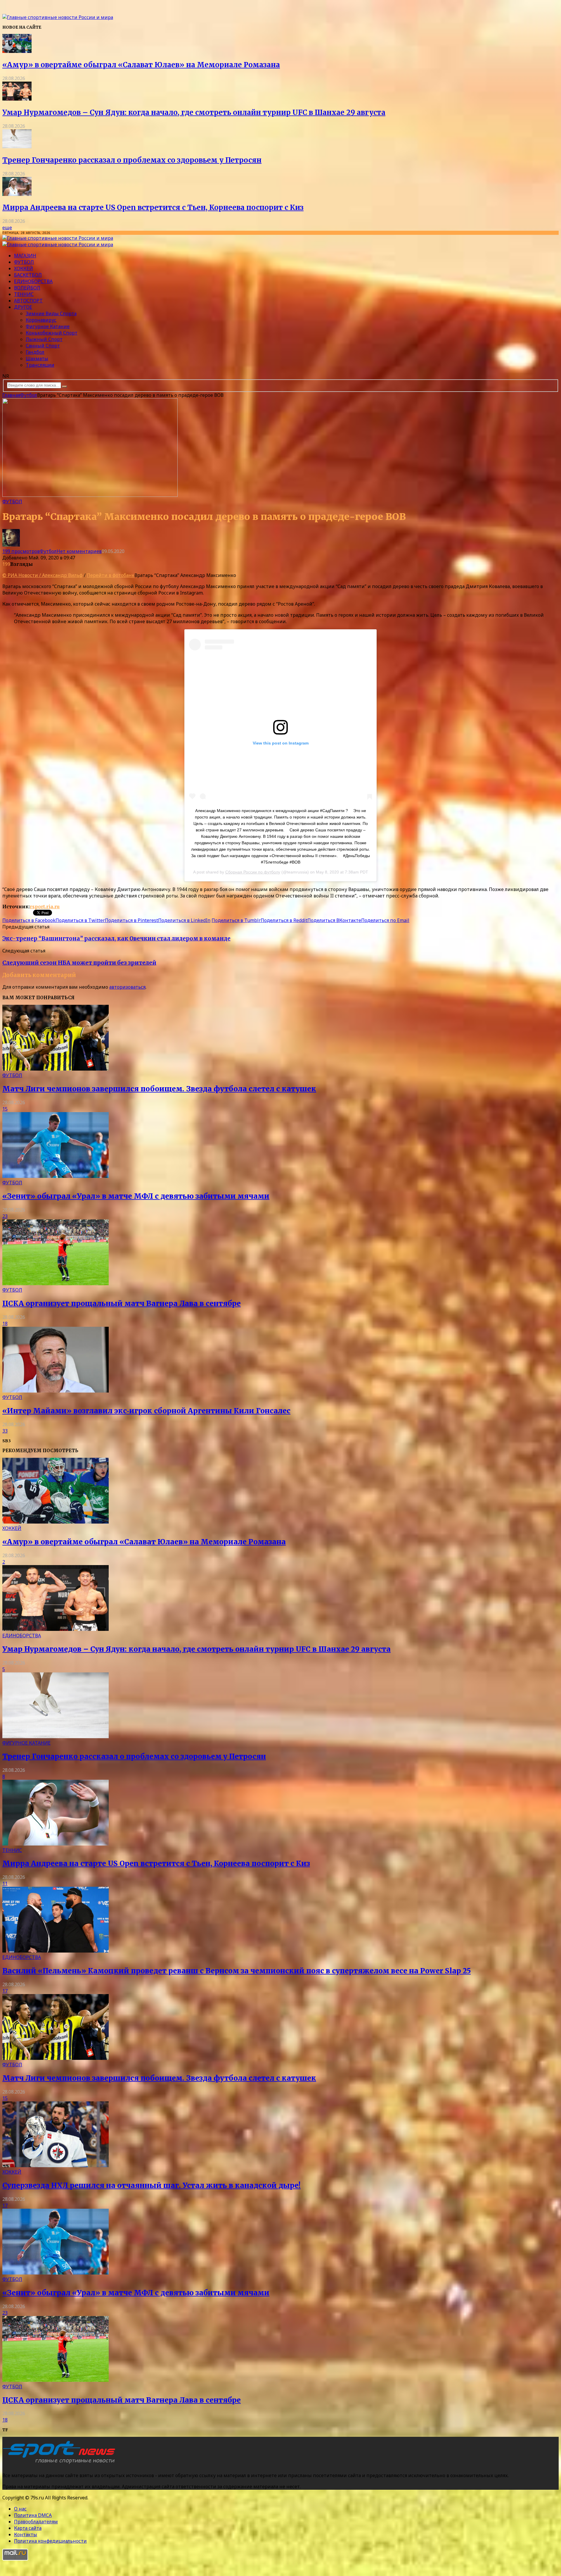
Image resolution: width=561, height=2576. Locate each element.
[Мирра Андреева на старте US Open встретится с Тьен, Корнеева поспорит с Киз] (17, 194)
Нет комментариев (79, 551)
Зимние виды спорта (51, 313)
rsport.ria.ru (45, 907)
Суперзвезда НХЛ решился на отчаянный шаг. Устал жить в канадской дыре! (151, 2185)
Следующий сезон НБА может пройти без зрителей (79, 963)
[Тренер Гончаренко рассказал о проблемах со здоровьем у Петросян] (17, 147)
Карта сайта (28, 2528)
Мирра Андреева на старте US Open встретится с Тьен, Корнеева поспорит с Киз (153, 207)
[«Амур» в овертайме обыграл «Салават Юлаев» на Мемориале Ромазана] (17, 51)
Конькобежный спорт (52, 333)
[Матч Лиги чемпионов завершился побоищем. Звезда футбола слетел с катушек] (56, 1069)
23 (5, 1216)
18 (5, 1324)
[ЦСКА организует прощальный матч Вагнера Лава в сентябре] (56, 1283)
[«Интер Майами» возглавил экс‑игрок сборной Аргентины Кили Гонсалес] (56, 1391)
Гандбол (35, 352)
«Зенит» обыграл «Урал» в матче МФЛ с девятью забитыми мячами (136, 1196)
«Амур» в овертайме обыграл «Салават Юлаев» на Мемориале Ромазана (141, 65)
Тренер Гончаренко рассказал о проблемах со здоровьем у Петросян (132, 160)
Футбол (24, 262)
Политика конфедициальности (50, 2541)
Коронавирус (41, 320)
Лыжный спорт (44, 339)
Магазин (25, 256)
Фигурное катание (48, 326)
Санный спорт (43, 346)
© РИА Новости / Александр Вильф (43, 575)
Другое (23, 307)
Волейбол (27, 288)
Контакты (26, 2534)
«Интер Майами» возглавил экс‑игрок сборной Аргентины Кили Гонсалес (146, 1411)
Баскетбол (28, 275)
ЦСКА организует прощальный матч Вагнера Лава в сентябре (122, 1303)
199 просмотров (21, 551)
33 (5, 1431)
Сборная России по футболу (253, 872)
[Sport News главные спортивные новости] (61, 2464)
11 (5, 1884)
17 (5, 1991)
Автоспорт (28, 301)
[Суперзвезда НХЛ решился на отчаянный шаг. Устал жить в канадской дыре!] (56, 2165)
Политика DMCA (33, 2515)
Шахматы (37, 359)
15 (5, 1109)
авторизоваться (127, 987)
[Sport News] (58, 17)
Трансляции (40, 365)
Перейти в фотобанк (111, 575)
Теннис (24, 294)
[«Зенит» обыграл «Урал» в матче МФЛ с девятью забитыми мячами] (56, 1176)
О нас (20, 2509)
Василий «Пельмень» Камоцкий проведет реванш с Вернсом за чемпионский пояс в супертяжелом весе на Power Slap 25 (237, 1971)
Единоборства (33, 281)
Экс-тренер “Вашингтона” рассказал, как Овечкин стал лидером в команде (116, 939)
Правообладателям (36, 2522)
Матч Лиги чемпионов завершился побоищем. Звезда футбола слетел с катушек (159, 1089)
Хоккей (24, 268)
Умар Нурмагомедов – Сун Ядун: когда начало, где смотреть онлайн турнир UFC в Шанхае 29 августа (194, 112)
